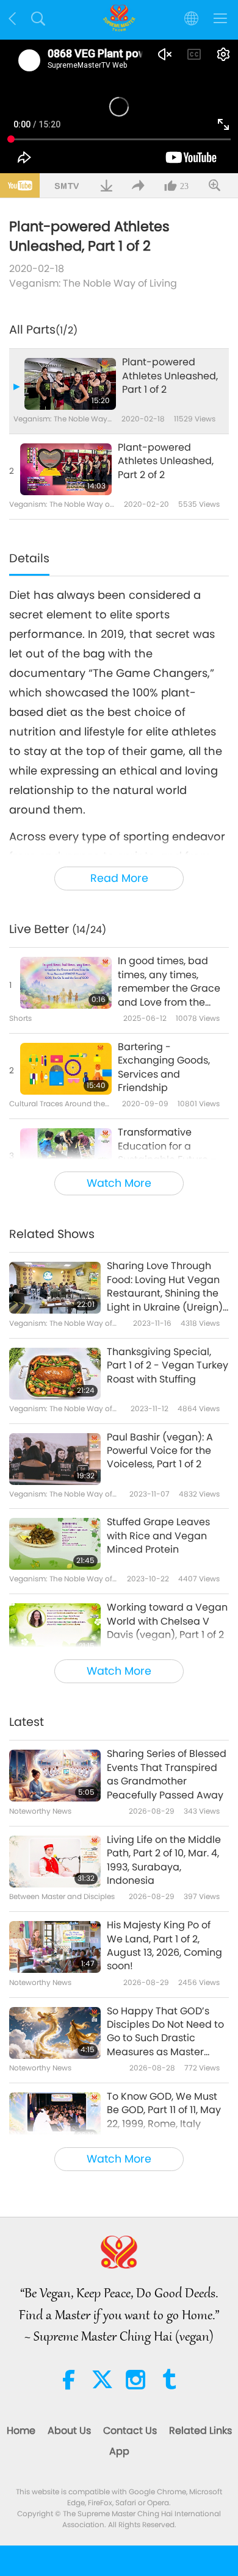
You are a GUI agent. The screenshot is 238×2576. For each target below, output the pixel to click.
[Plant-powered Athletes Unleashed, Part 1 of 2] (70, 384)
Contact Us (130, 2431)
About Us (69, 2431)
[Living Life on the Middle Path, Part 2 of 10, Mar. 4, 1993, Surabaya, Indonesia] (55, 1862)
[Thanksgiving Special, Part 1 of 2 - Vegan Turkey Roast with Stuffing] (55, 1374)
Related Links (200, 2431)
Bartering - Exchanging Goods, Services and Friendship (164, 1068)
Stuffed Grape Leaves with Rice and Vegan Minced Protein (158, 1536)
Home (21, 2431)
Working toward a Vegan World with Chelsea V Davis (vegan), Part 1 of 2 (167, 1621)
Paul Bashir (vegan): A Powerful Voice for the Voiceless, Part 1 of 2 (160, 1451)
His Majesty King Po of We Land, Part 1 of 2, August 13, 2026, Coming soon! (164, 1946)
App (119, 2451)
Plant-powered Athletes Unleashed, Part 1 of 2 (170, 376)
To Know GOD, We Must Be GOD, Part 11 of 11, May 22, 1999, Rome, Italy (164, 2110)
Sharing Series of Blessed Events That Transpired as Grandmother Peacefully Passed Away (167, 1774)
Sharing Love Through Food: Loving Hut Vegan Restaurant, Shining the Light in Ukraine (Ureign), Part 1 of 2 (166, 1287)
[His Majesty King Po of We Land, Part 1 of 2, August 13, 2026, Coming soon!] (55, 1947)
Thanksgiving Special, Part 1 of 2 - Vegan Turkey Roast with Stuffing (168, 1366)
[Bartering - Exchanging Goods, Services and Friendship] (66, 1069)
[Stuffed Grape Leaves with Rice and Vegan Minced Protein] (55, 1544)
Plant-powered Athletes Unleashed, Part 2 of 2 (166, 461)
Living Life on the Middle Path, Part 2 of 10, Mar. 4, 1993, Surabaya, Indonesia (164, 1860)
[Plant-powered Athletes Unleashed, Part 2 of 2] (66, 469)
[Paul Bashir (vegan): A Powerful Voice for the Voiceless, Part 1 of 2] (55, 1459)
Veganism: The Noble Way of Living (93, 283)
